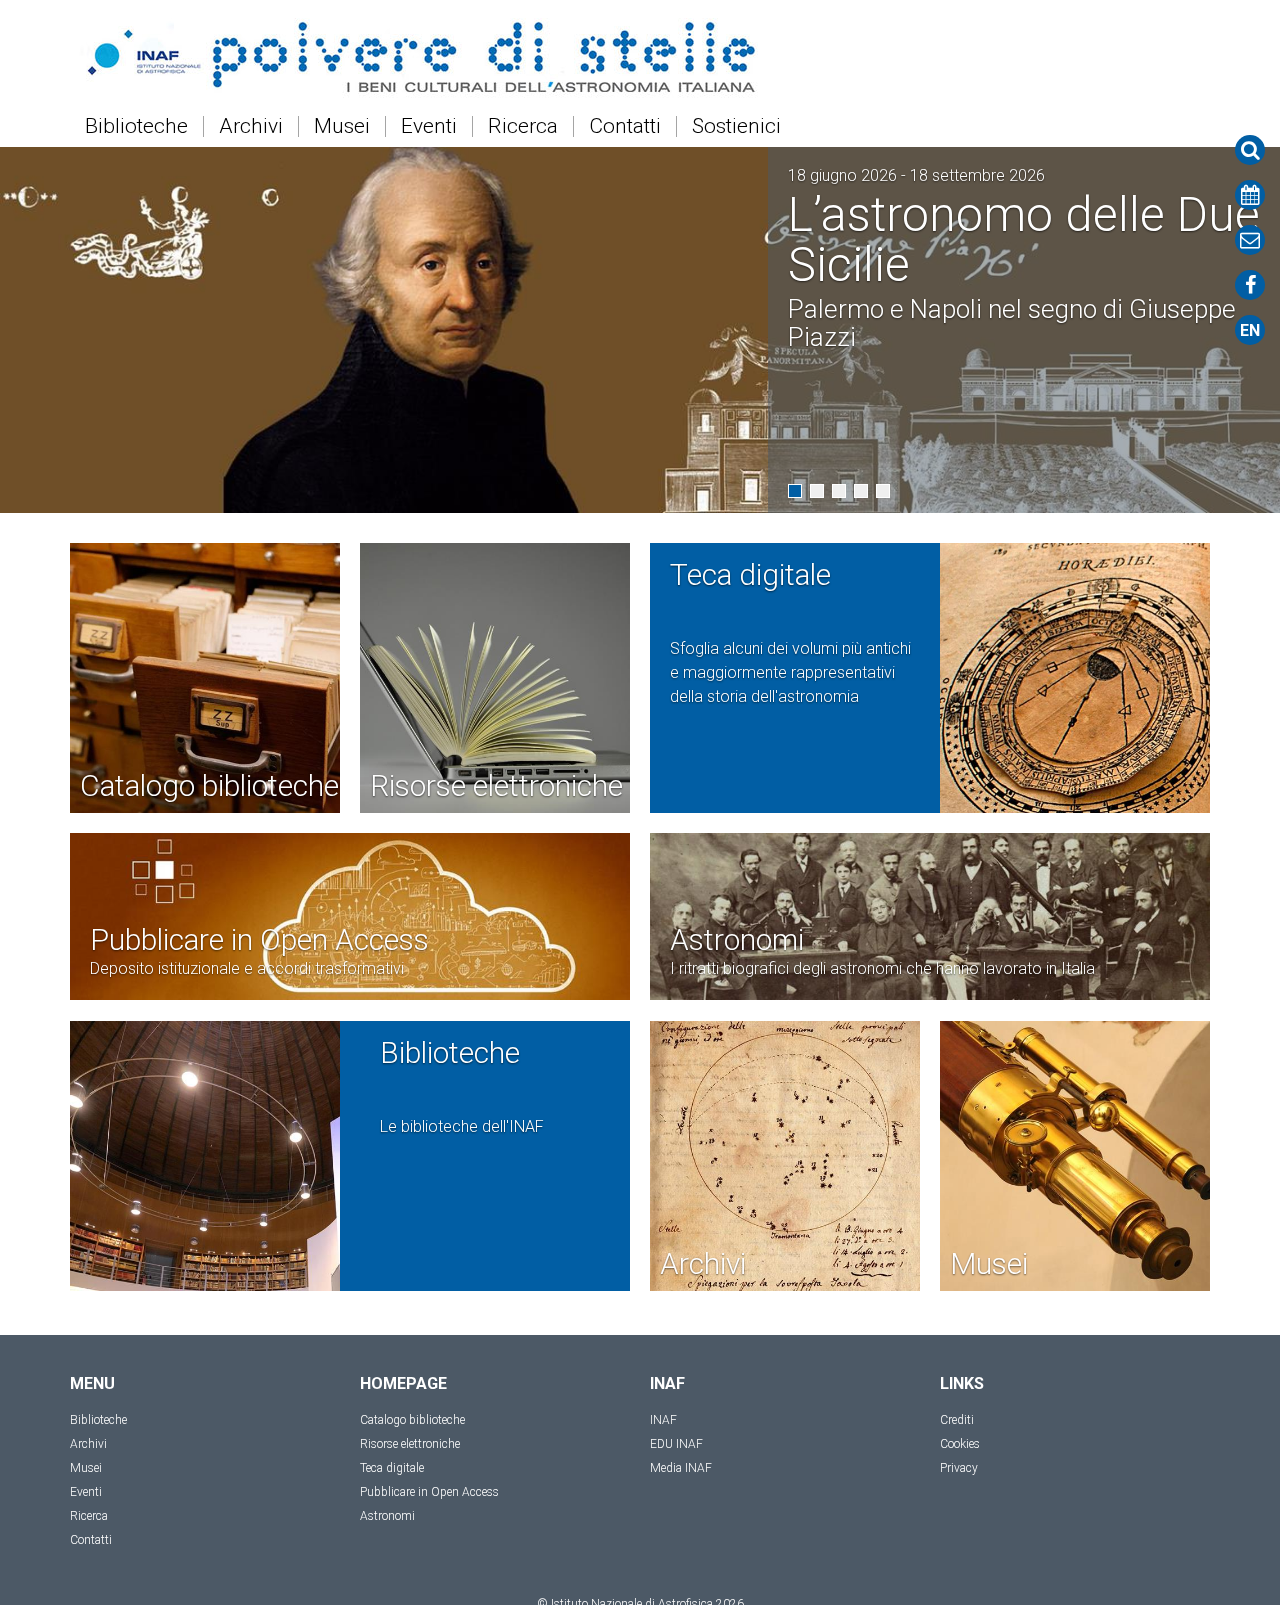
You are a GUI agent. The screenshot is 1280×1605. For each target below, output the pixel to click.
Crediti (957, 1420)
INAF (663, 1420)
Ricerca (523, 126)
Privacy (959, 1468)
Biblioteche (136, 126)
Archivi (251, 126)
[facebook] (1250, 285)
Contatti (625, 126)
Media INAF (681, 1468)
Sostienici (736, 126)
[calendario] (1250, 195)
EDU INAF (676, 1444)
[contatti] (1250, 240)
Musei (342, 126)
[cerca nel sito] (1250, 150)
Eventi (429, 126)
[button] (795, 491)
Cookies (960, 1444)
